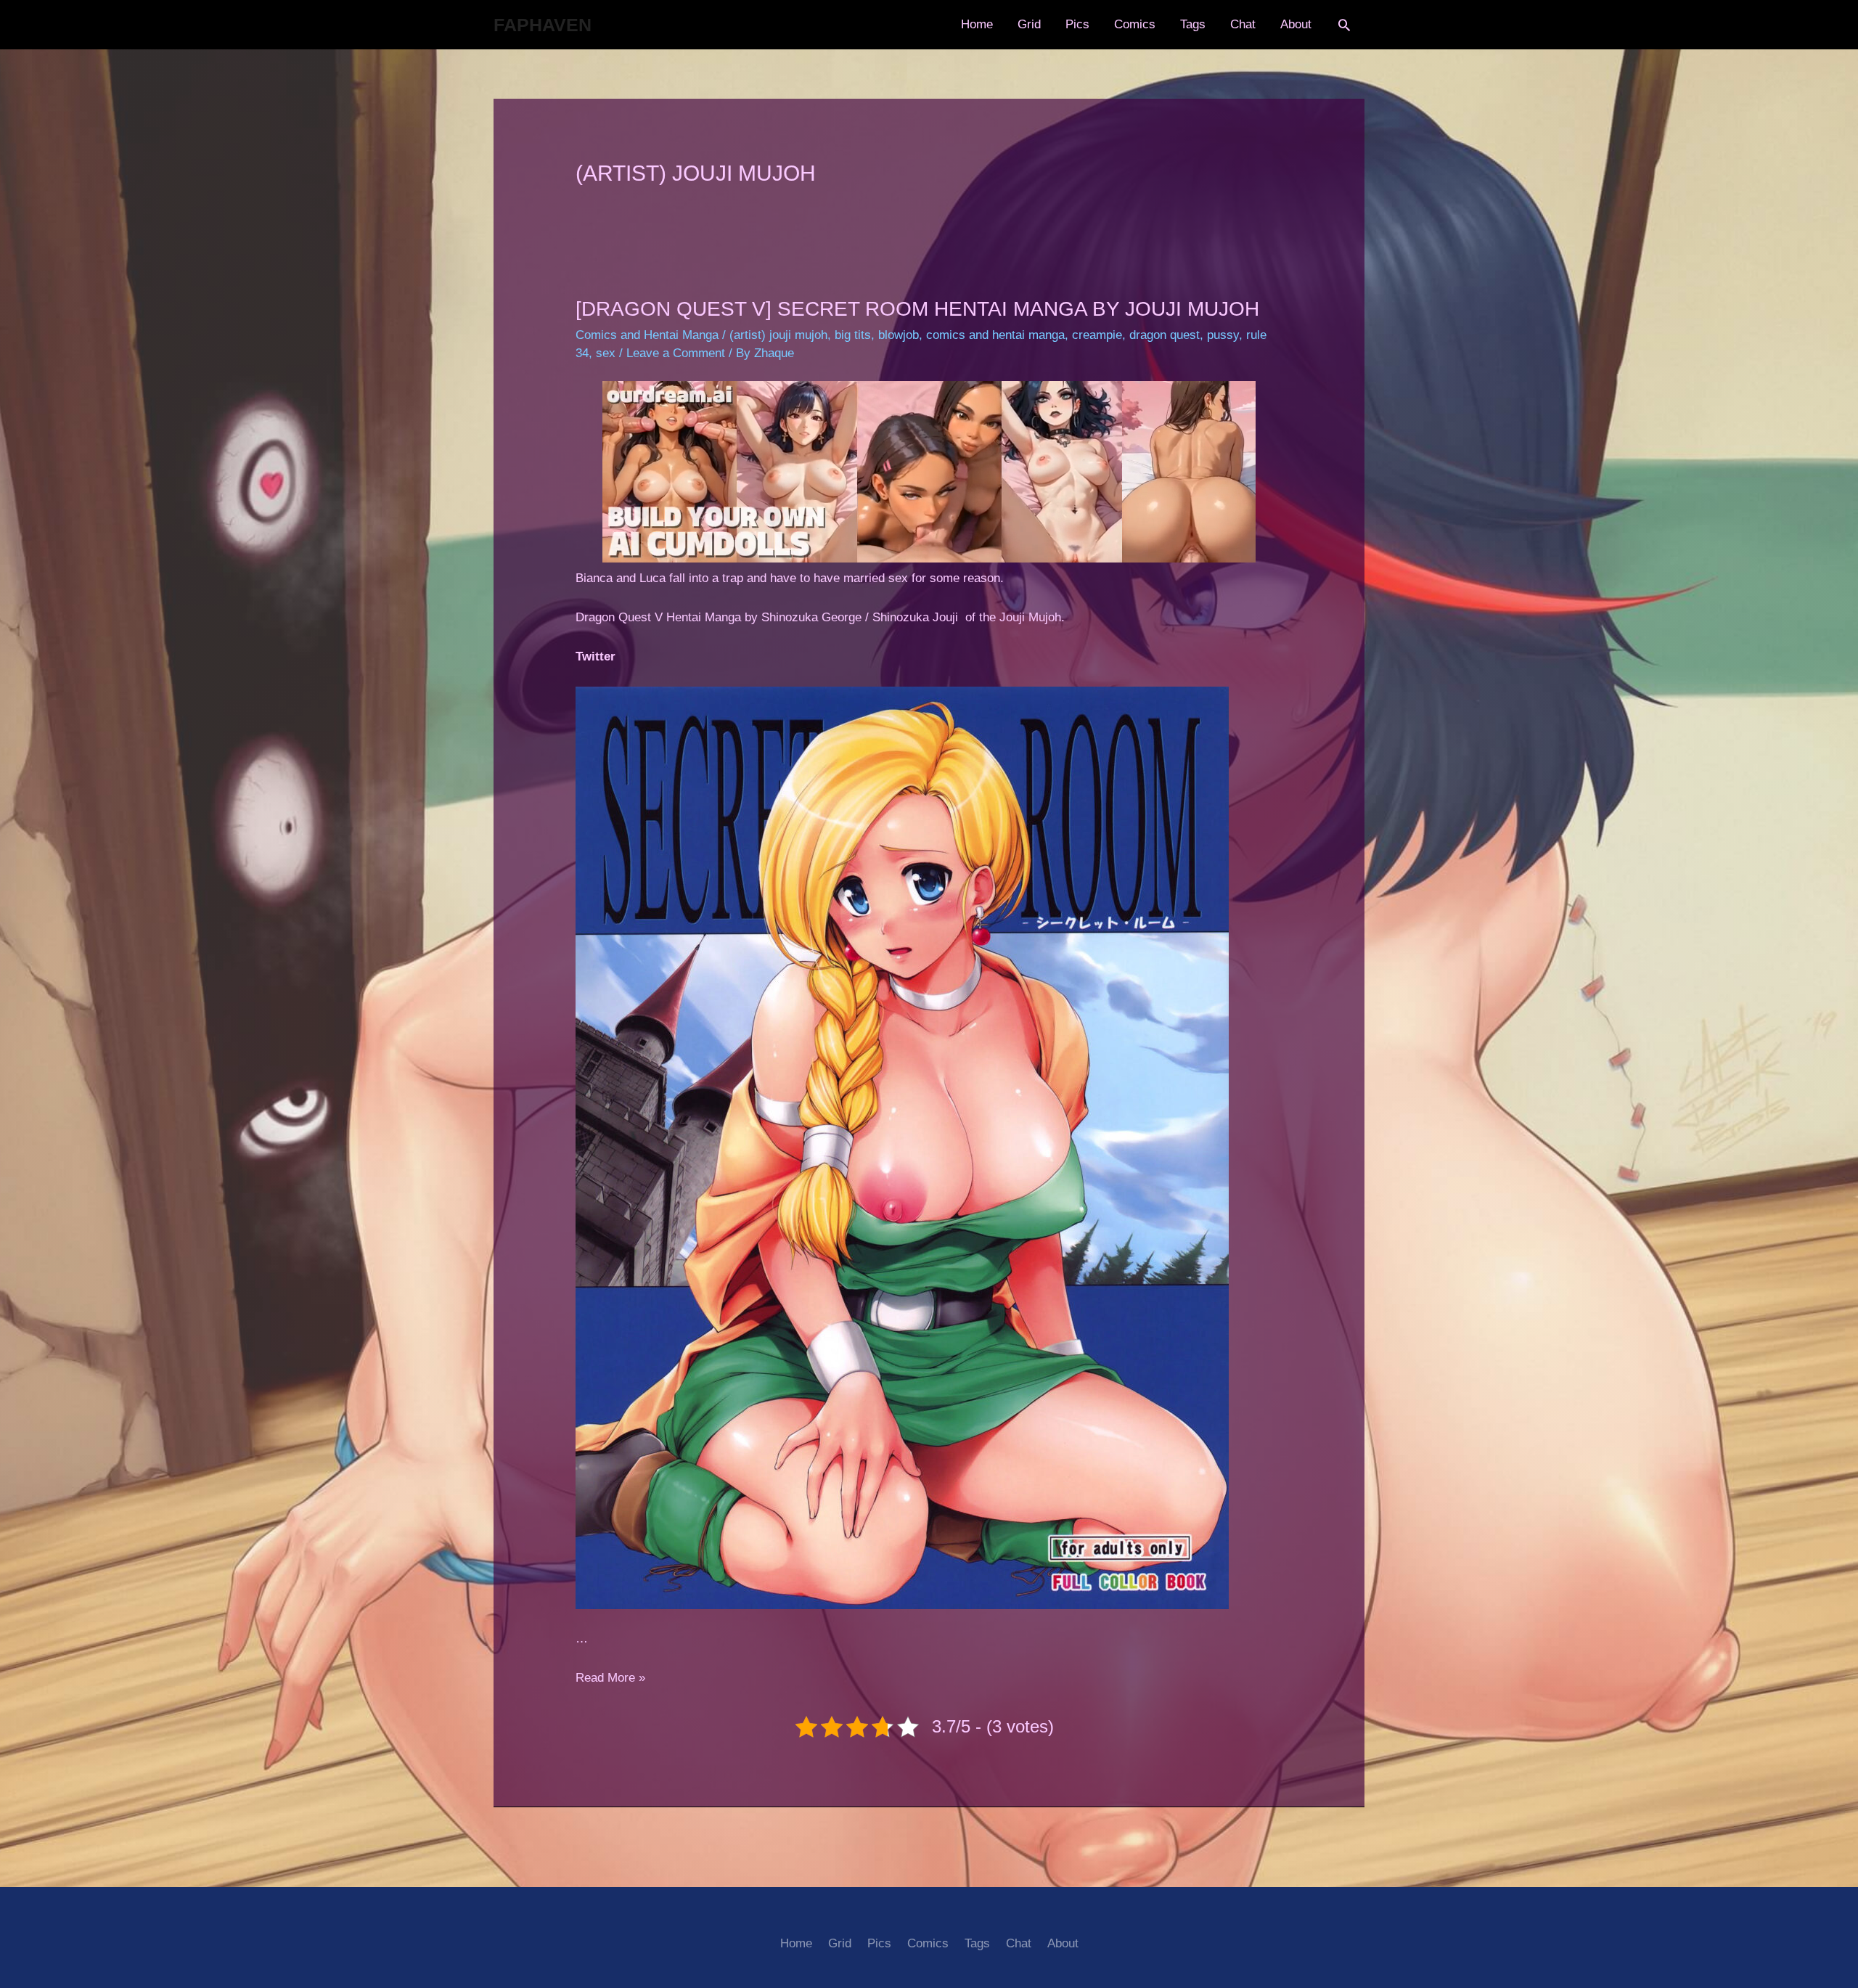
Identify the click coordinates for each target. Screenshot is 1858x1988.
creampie (1097, 335)
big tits (853, 335)
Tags (1193, 24)
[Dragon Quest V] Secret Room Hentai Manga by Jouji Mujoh (917, 309)
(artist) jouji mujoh (778, 335)
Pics (1077, 24)
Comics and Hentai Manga (647, 335)
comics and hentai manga (995, 335)
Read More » (610, 1678)
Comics (1135, 24)
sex (606, 353)
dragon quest (1165, 335)
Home (977, 24)
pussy (1223, 335)
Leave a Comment (676, 353)
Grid (1029, 24)
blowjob (899, 335)
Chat (1243, 24)
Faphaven (543, 25)
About (1296, 24)
